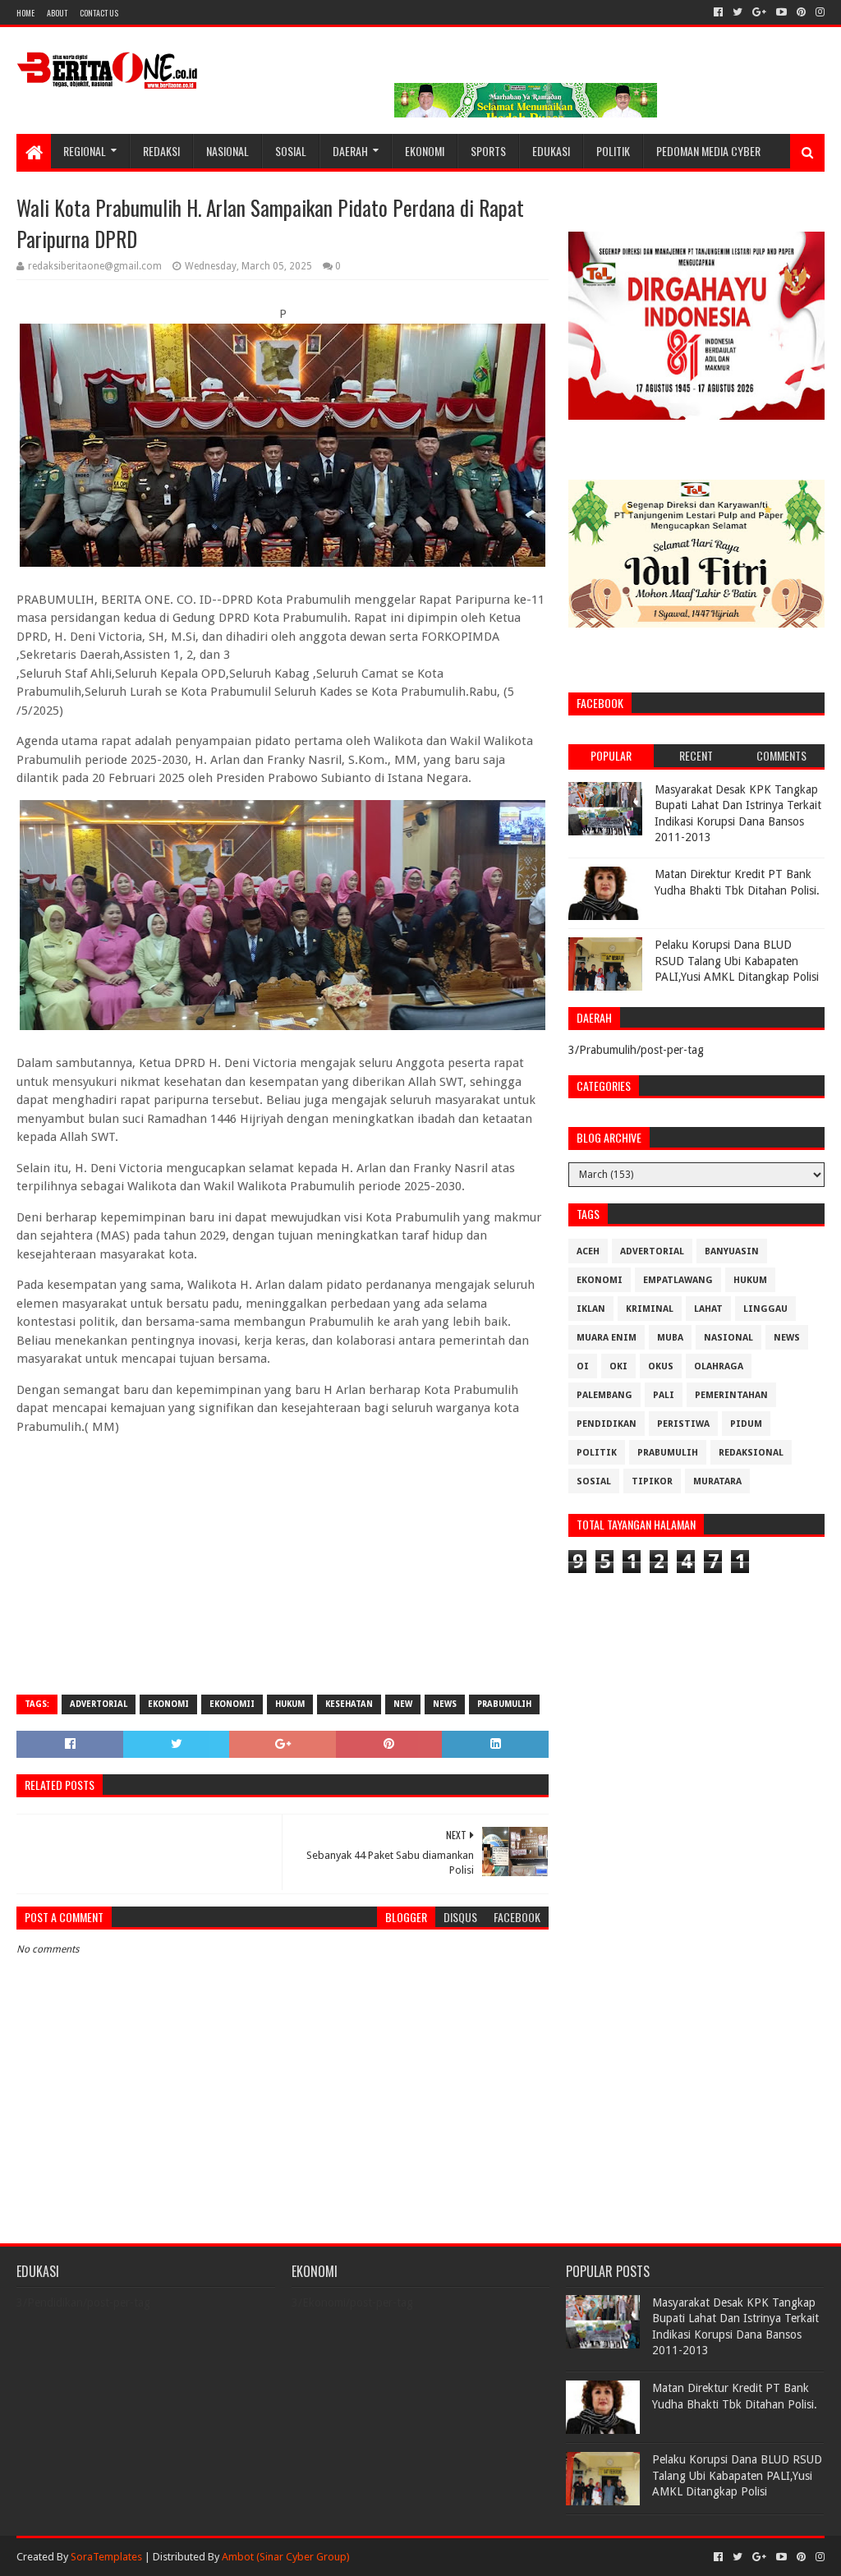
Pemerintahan (731, 1395)
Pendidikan (607, 1424)
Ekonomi (425, 151)
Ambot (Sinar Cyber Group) (286, 2557)
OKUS (661, 1366)
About (57, 13)
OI (583, 1366)
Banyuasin (732, 1251)
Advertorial (99, 1704)
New (403, 1704)
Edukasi (551, 151)
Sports (488, 151)
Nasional (227, 151)
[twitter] (738, 12)
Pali (664, 1395)
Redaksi (161, 151)
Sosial (291, 151)
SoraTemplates (106, 2557)
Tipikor (652, 1481)
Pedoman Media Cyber (708, 151)
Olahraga (719, 1366)
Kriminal (650, 1309)
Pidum (746, 1424)
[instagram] (818, 12)
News (445, 1704)
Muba (670, 1338)
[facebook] (718, 12)
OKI (618, 1366)
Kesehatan (349, 1704)
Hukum (290, 1704)
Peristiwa (683, 1424)
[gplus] (759, 12)
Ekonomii (232, 1704)
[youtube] (781, 12)
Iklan (591, 1309)
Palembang (604, 1395)
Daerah (350, 151)
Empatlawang (678, 1280)
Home (25, 13)
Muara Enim (607, 1338)
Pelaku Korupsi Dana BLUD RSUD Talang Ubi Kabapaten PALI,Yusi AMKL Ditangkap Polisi (737, 961)
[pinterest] (801, 12)
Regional (85, 151)
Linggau (765, 1309)
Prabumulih (504, 1704)
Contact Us (99, 13)
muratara (717, 1481)
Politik (613, 151)
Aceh (588, 1251)
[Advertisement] (282, 1563)
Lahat (708, 1309)
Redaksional (751, 1453)
